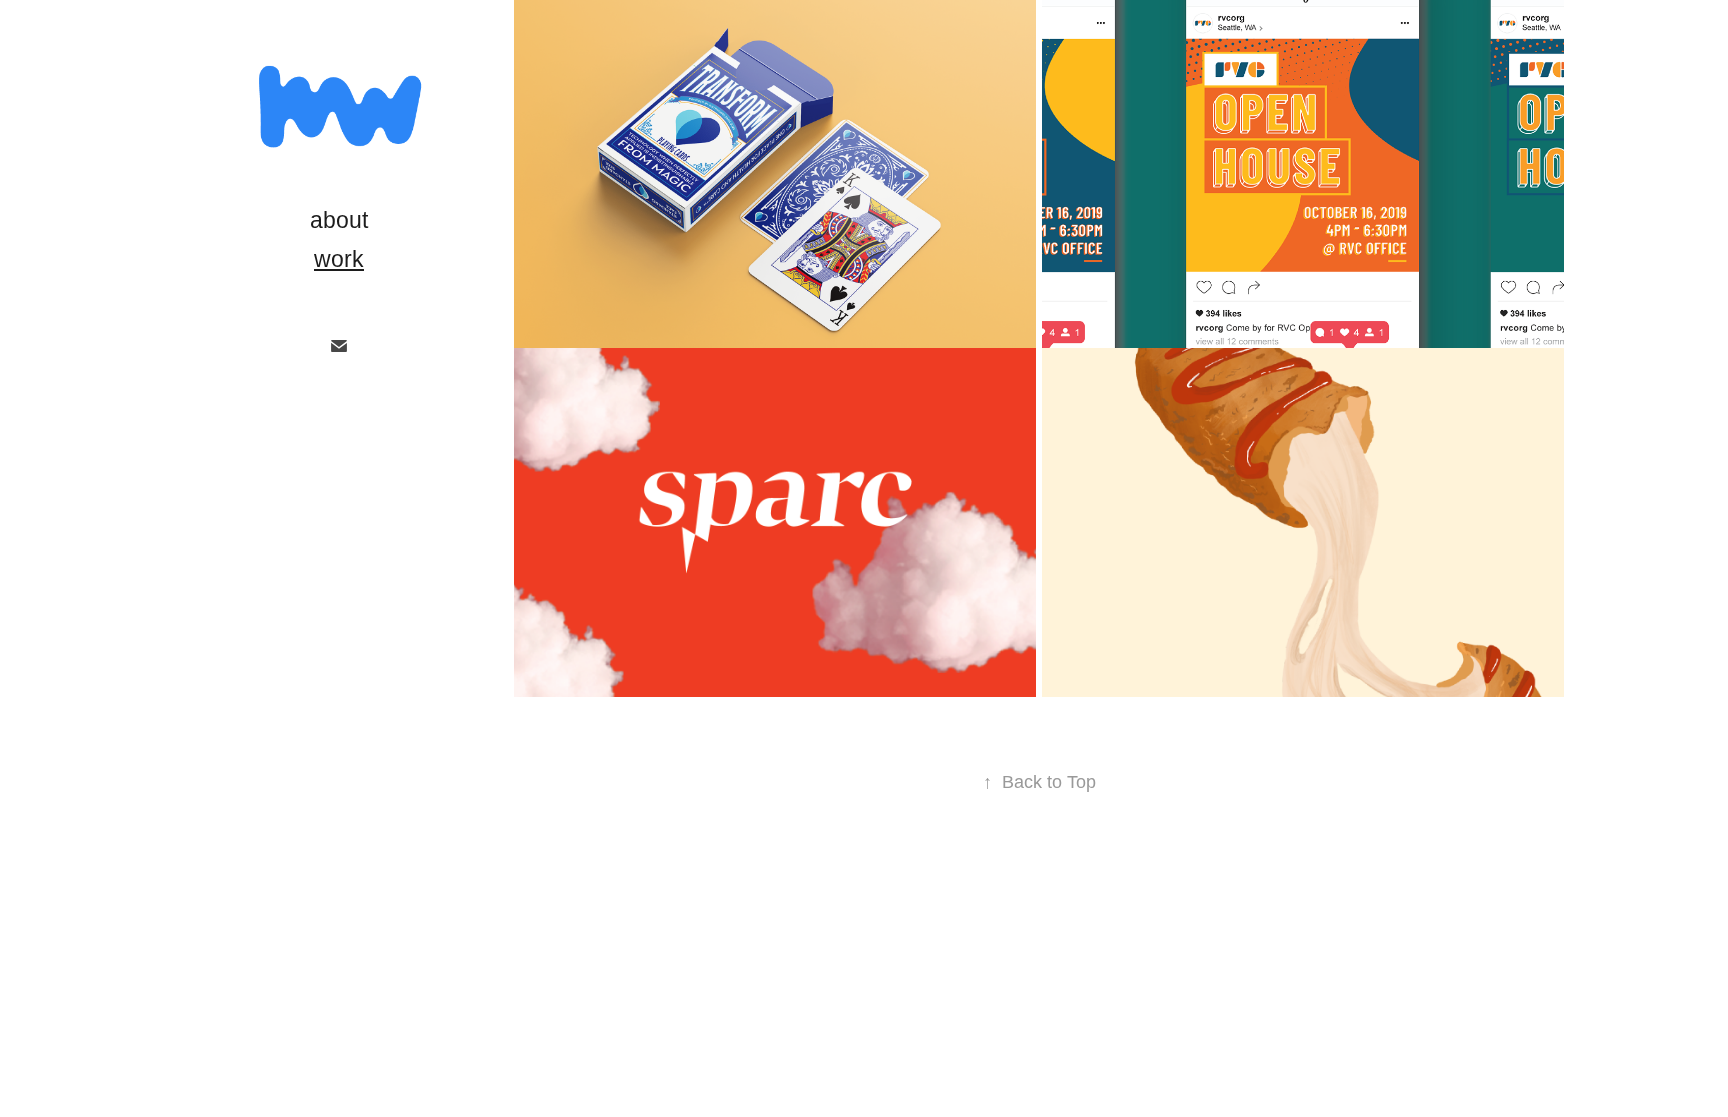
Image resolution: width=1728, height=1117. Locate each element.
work (339, 259)
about (339, 220)
